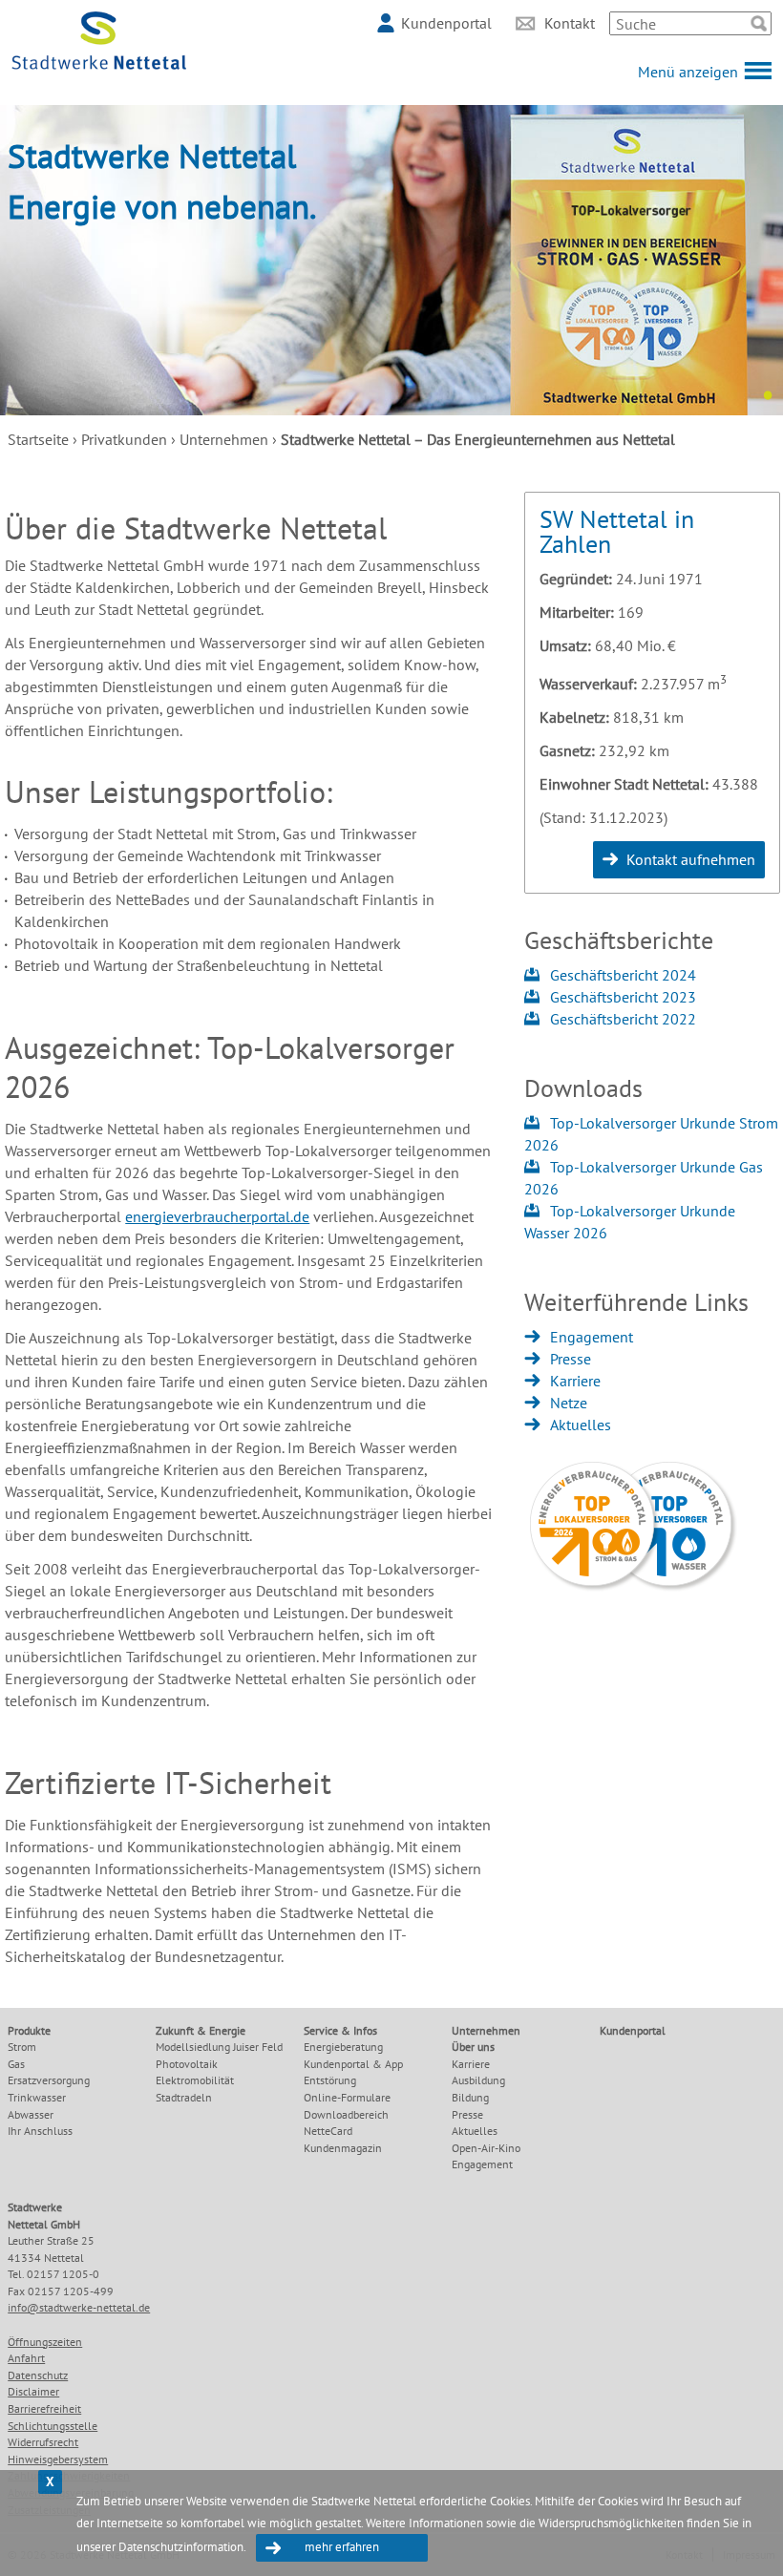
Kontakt (570, 23)
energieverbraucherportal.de (217, 1216)
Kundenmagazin (343, 2148)
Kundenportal (446, 23)
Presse (571, 1359)
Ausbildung (478, 2080)
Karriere (575, 1381)
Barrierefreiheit (44, 2408)
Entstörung (330, 2080)
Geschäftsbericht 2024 (623, 975)
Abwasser (31, 2114)
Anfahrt (26, 2358)
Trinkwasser (37, 2097)
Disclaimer (33, 2391)
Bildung (470, 2097)
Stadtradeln (184, 2097)
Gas (16, 2064)
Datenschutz (38, 2375)
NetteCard (328, 2131)
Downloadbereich (346, 2114)
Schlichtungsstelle (53, 2426)
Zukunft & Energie (201, 2030)
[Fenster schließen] (50, 2482)
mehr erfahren (342, 2547)
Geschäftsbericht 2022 (623, 1019)
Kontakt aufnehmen (691, 859)
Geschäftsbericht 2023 (623, 997)
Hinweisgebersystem (58, 2459)
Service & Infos (340, 2030)
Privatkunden (124, 439)
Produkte (29, 2030)
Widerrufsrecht (43, 2442)
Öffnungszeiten (45, 2342)
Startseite (38, 439)
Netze (569, 1403)
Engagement (592, 1337)
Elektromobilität (195, 2080)
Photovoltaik (187, 2064)
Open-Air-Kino (486, 2148)
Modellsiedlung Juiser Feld (219, 2047)
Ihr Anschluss (40, 2131)
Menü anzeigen (688, 72)
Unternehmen (224, 439)
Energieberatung (343, 2047)
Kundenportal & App (353, 2064)
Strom (22, 2047)
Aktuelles (581, 1425)
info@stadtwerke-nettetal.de (79, 2307)
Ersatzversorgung (49, 2080)
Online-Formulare (347, 2097)
